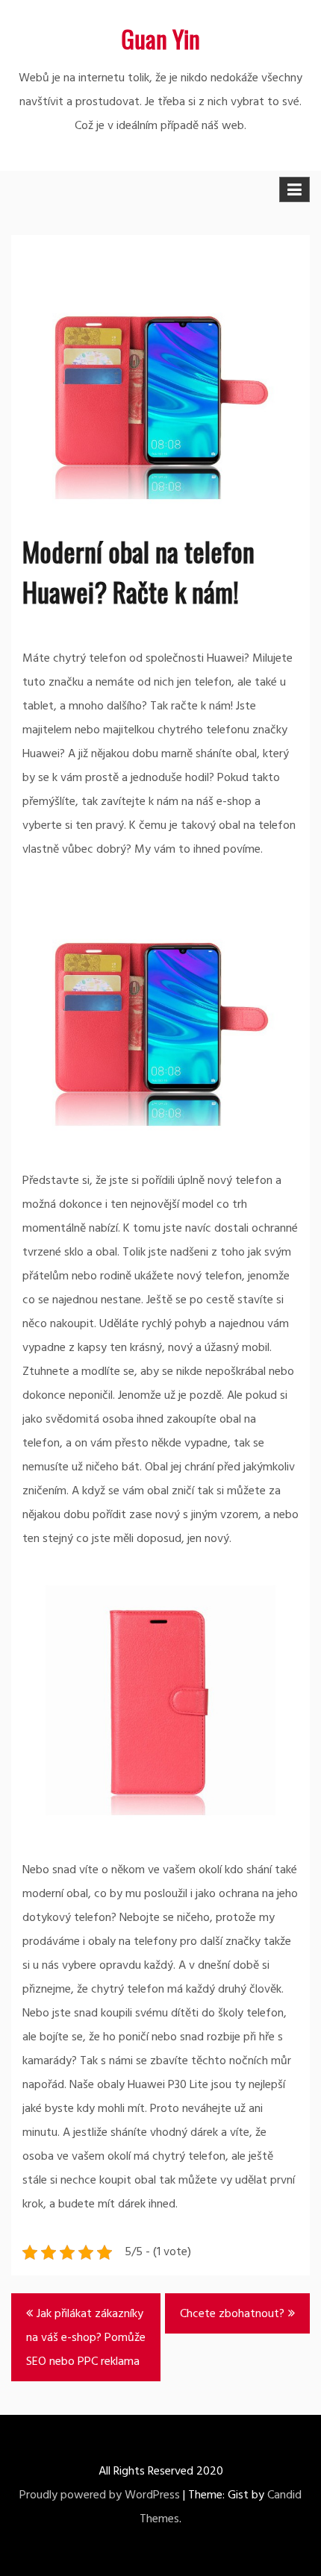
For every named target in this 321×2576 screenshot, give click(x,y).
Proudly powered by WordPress (100, 2495)
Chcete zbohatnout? (232, 2314)
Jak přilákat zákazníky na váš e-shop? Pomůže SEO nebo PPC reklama (86, 2338)
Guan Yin (160, 38)
